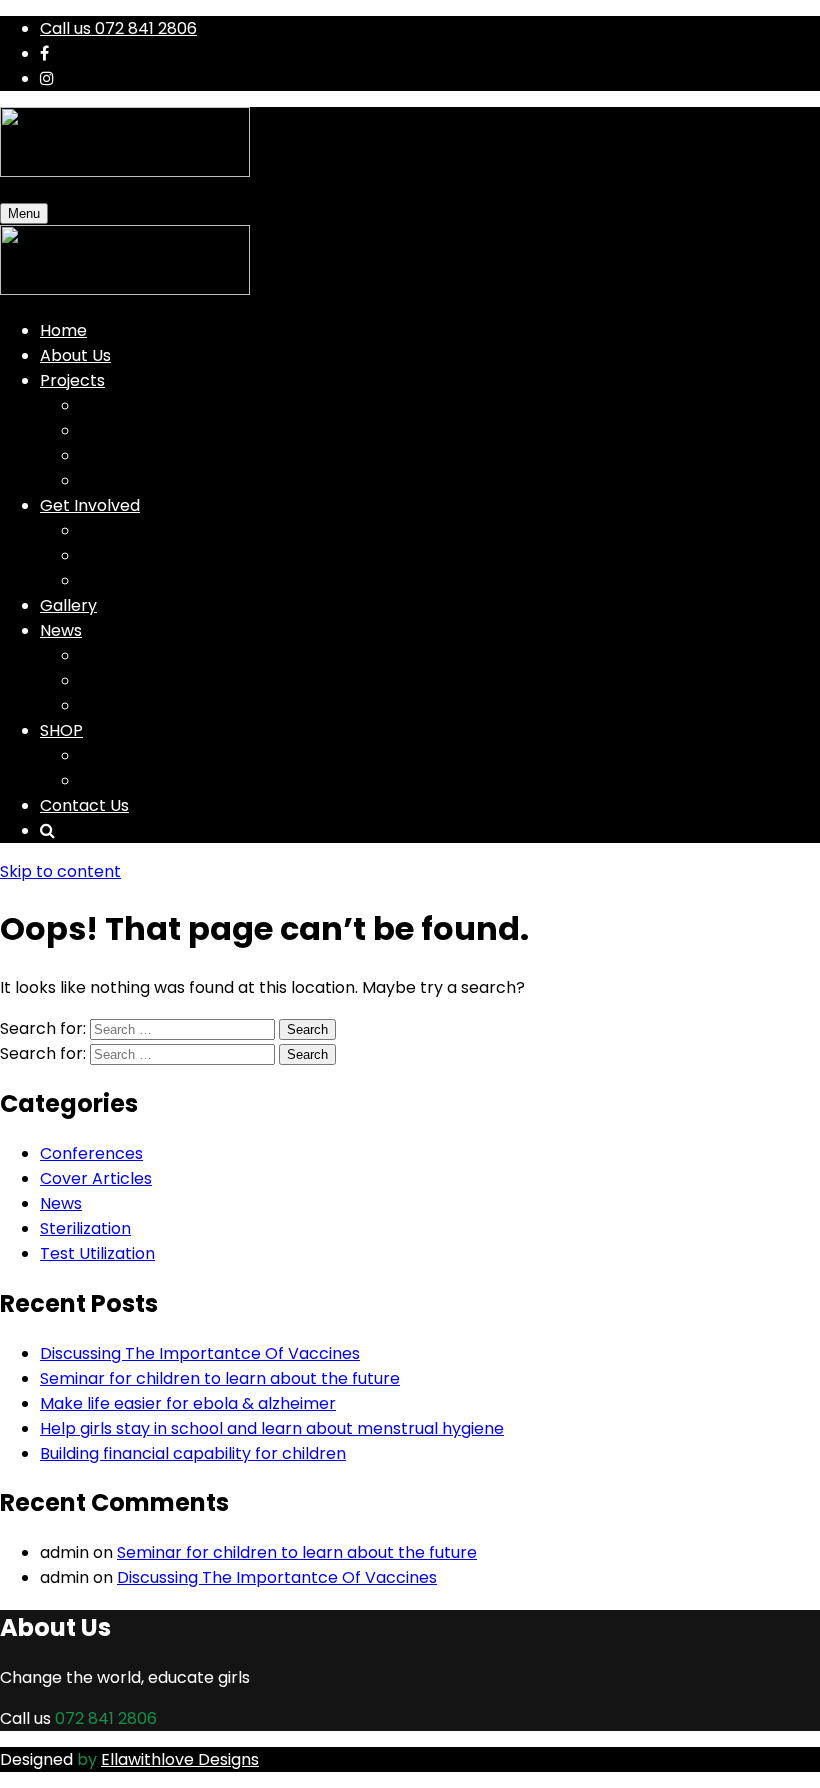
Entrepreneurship (149, 430)
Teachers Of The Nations (177, 655)
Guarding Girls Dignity (164, 530)
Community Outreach (166, 480)
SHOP (61, 730)
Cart (98, 755)
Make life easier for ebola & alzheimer (188, 1403)
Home (63, 330)
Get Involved (90, 505)
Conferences (91, 1153)
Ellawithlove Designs (180, 1759)
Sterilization (85, 1228)
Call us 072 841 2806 (118, 28)
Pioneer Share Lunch (160, 555)
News (61, 630)
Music (102, 405)
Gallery (68, 605)
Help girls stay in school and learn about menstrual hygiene (272, 1428)
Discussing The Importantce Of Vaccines (200, 1353)
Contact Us (84, 805)
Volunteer (119, 580)
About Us (75, 355)
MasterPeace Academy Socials (202, 705)
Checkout (118, 780)
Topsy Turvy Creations (168, 680)
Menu (24, 213)
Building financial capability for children (193, 1453)
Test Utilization (97, 1253)
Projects (72, 380)
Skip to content (60, 871)
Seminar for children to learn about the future (220, 1378)
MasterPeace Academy (173, 455)
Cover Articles (96, 1178)
